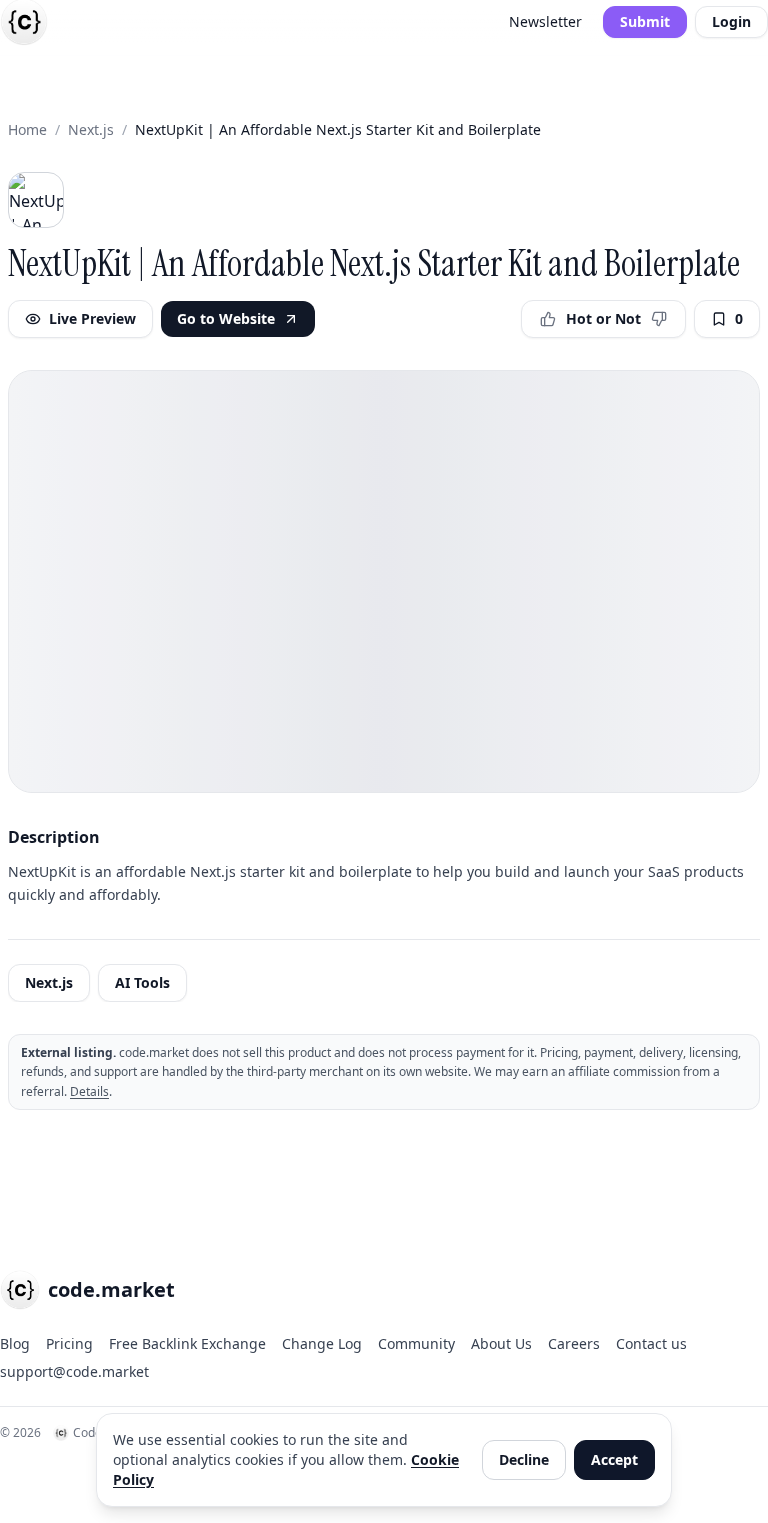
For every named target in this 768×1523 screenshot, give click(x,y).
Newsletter (545, 21)
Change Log (322, 1343)
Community (416, 1343)
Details (89, 1091)
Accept (614, 1459)
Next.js (91, 129)
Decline (524, 1459)
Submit (645, 21)
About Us (501, 1343)
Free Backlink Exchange (187, 1343)
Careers (574, 1343)
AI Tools (142, 982)
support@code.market (74, 1371)
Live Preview (92, 318)
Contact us (651, 1343)
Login (731, 21)
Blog (15, 1343)
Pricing (69, 1343)
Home (27, 129)
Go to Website (226, 318)
